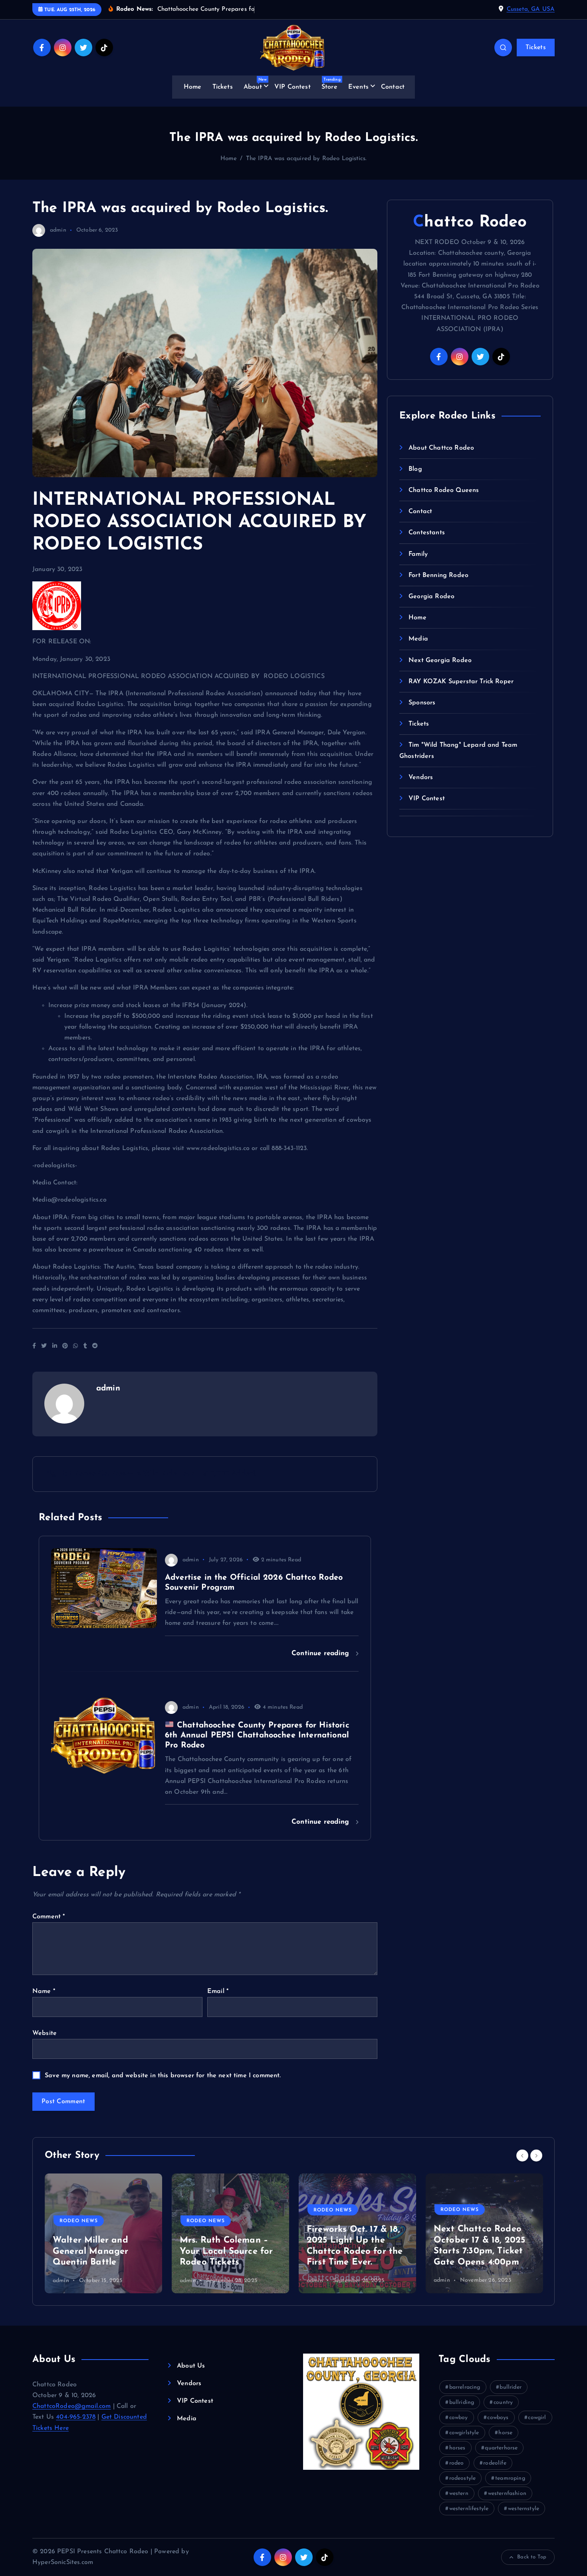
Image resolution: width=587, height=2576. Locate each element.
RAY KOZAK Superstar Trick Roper (461, 682)
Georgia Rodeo (431, 597)
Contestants (427, 533)
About (255, 84)
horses (457, 2448)
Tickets (536, 48)
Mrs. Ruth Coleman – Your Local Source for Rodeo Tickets (226, 2251)
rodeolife (495, 2463)
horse (505, 2433)
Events (358, 87)
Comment (49, 1917)
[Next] (536, 2156)
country (503, 2402)
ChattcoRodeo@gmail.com (72, 2406)
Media (418, 639)
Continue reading (322, 1653)
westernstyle (524, 2509)
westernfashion (507, 2494)
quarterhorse (501, 2448)
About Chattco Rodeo (441, 448)
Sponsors (422, 703)
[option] (103, 2233)
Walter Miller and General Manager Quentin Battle (90, 2251)
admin (58, 230)
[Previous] (522, 2156)
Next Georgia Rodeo (440, 660)
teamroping (510, 2478)
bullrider (510, 2387)
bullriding (462, 2402)
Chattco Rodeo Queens (444, 490)
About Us (191, 2366)
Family (418, 554)
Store (331, 84)
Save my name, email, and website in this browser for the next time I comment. (163, 2076)
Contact (393, 87)
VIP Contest (293, 87)
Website (45, 2033)
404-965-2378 (76, 2417)
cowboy (459, 2418)
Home (193, 87)
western (459, 2494)
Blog (415, 469)
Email (218, 1991)
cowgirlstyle (464, 2433)
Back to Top (532, 2557)
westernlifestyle (469, 2509)
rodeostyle (463, 2478)
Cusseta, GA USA (531, 9)
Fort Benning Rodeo (438, 575)
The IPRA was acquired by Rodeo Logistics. (306, 159)
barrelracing (465, 2387)
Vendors (421, 777)
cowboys (498, 2418)
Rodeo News (79, 2221)
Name (44, 1991)
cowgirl (537, 2418)
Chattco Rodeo (470, 222)
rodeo (457, 2463)
